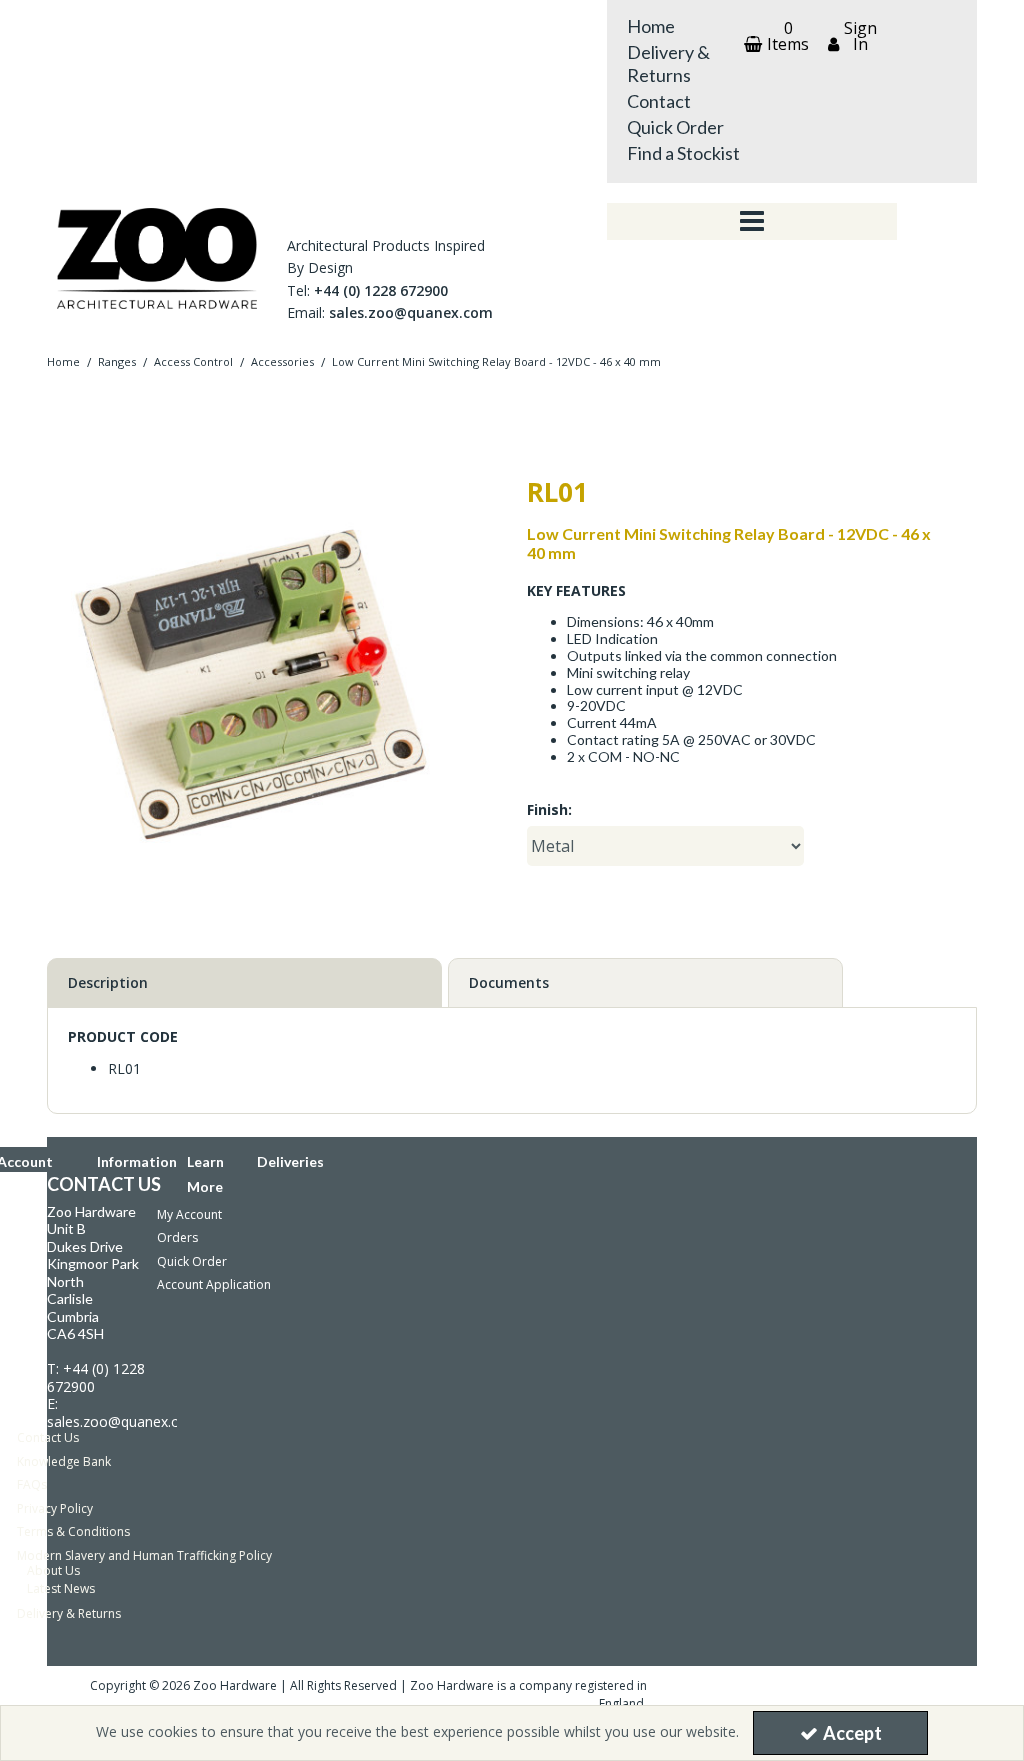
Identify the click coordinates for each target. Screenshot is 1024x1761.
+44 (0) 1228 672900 (381, 290)
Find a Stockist (683, 153)
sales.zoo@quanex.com (411, 312)
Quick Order (675, 127)
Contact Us (48, 1437)
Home (651, 26)
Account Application (214, 1284)
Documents (509, 982)
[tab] (244, 983)
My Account (189, 1214)
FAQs (32, 1484)
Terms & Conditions (73, 1531)
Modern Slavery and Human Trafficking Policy (144, 1555)
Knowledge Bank (64, 1461)
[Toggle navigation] (752, 222)
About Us (53, 1570)
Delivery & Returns (668, 63)
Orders (177, 1237)
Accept (852, 1733)
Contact (659, 101)
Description (108, 982)
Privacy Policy (55, 1508)
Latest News (61, 1588)
